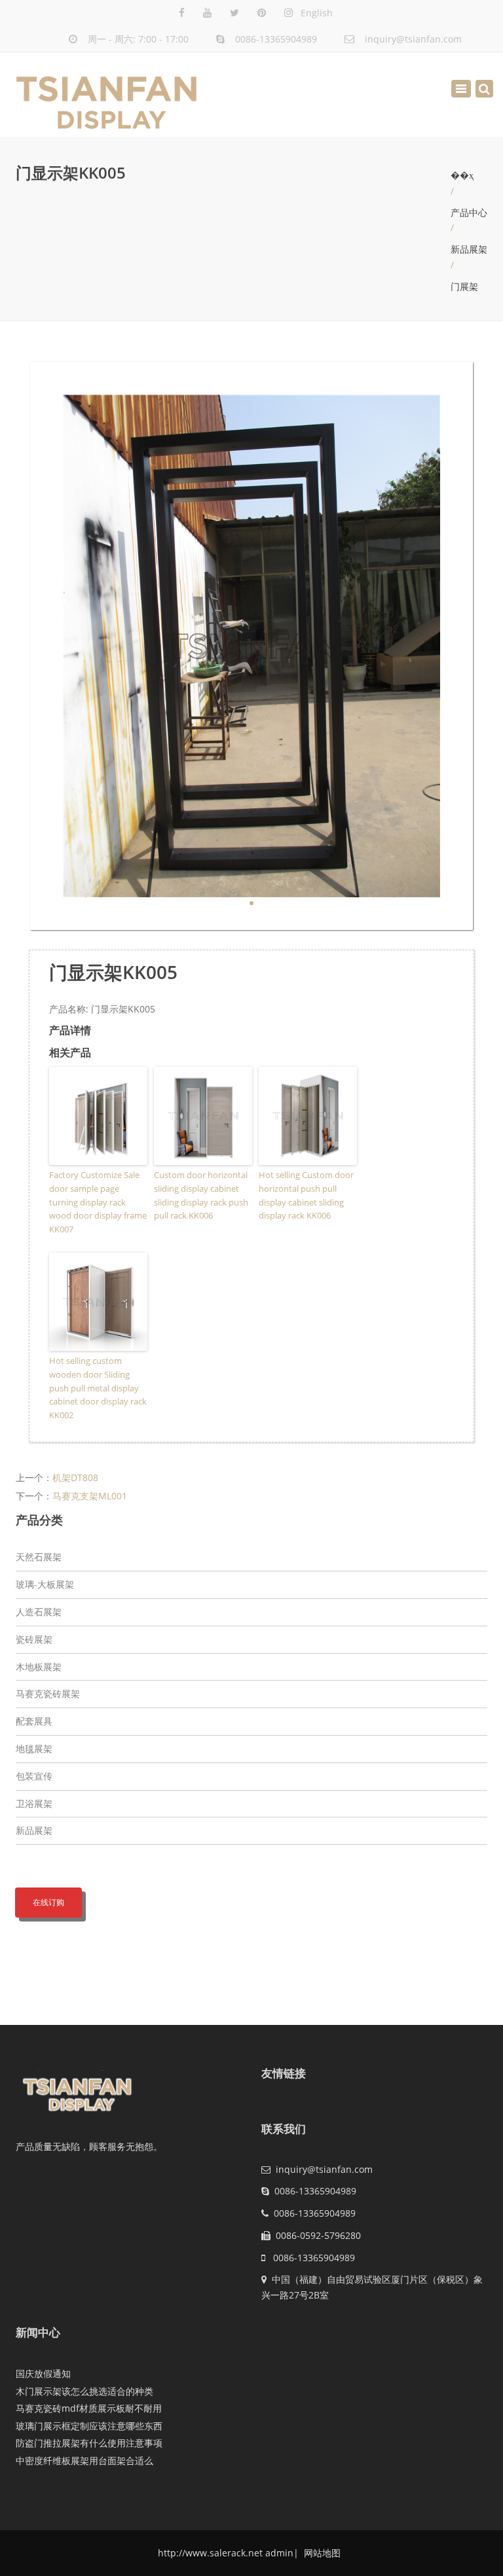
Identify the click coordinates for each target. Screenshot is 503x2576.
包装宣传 (34, 1776)
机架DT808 (75, 1477)
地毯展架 (34, 1748)
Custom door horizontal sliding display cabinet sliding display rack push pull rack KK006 (201, 1195)
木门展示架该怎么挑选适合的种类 (84, 2391)
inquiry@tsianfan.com (413, 39)
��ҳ (462, 175)
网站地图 (321, 2553)
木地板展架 (39, 1667)
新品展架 (469, 249)
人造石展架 (39, 1612)
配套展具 (34, 1721)
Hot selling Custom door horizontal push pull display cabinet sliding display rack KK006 (306, 1195)
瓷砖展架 (34, 1639)
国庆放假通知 (43, 2373)
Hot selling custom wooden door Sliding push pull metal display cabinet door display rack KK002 (98, 1388)
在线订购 (48, 1902)
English (317, 13)
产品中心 (469, 212)
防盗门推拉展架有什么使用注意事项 (89, 2443)
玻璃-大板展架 (45, 1584)
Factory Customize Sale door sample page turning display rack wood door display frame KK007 (98, 1202)
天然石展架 (39, 1557)
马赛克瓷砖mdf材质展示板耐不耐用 (89, 2408)
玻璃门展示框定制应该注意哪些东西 (89, 2426)
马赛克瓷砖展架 (48, 1693)
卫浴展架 (34, 1803)
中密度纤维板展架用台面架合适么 (84, 2460)
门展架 (464, 286)
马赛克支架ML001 (90, 1496)
